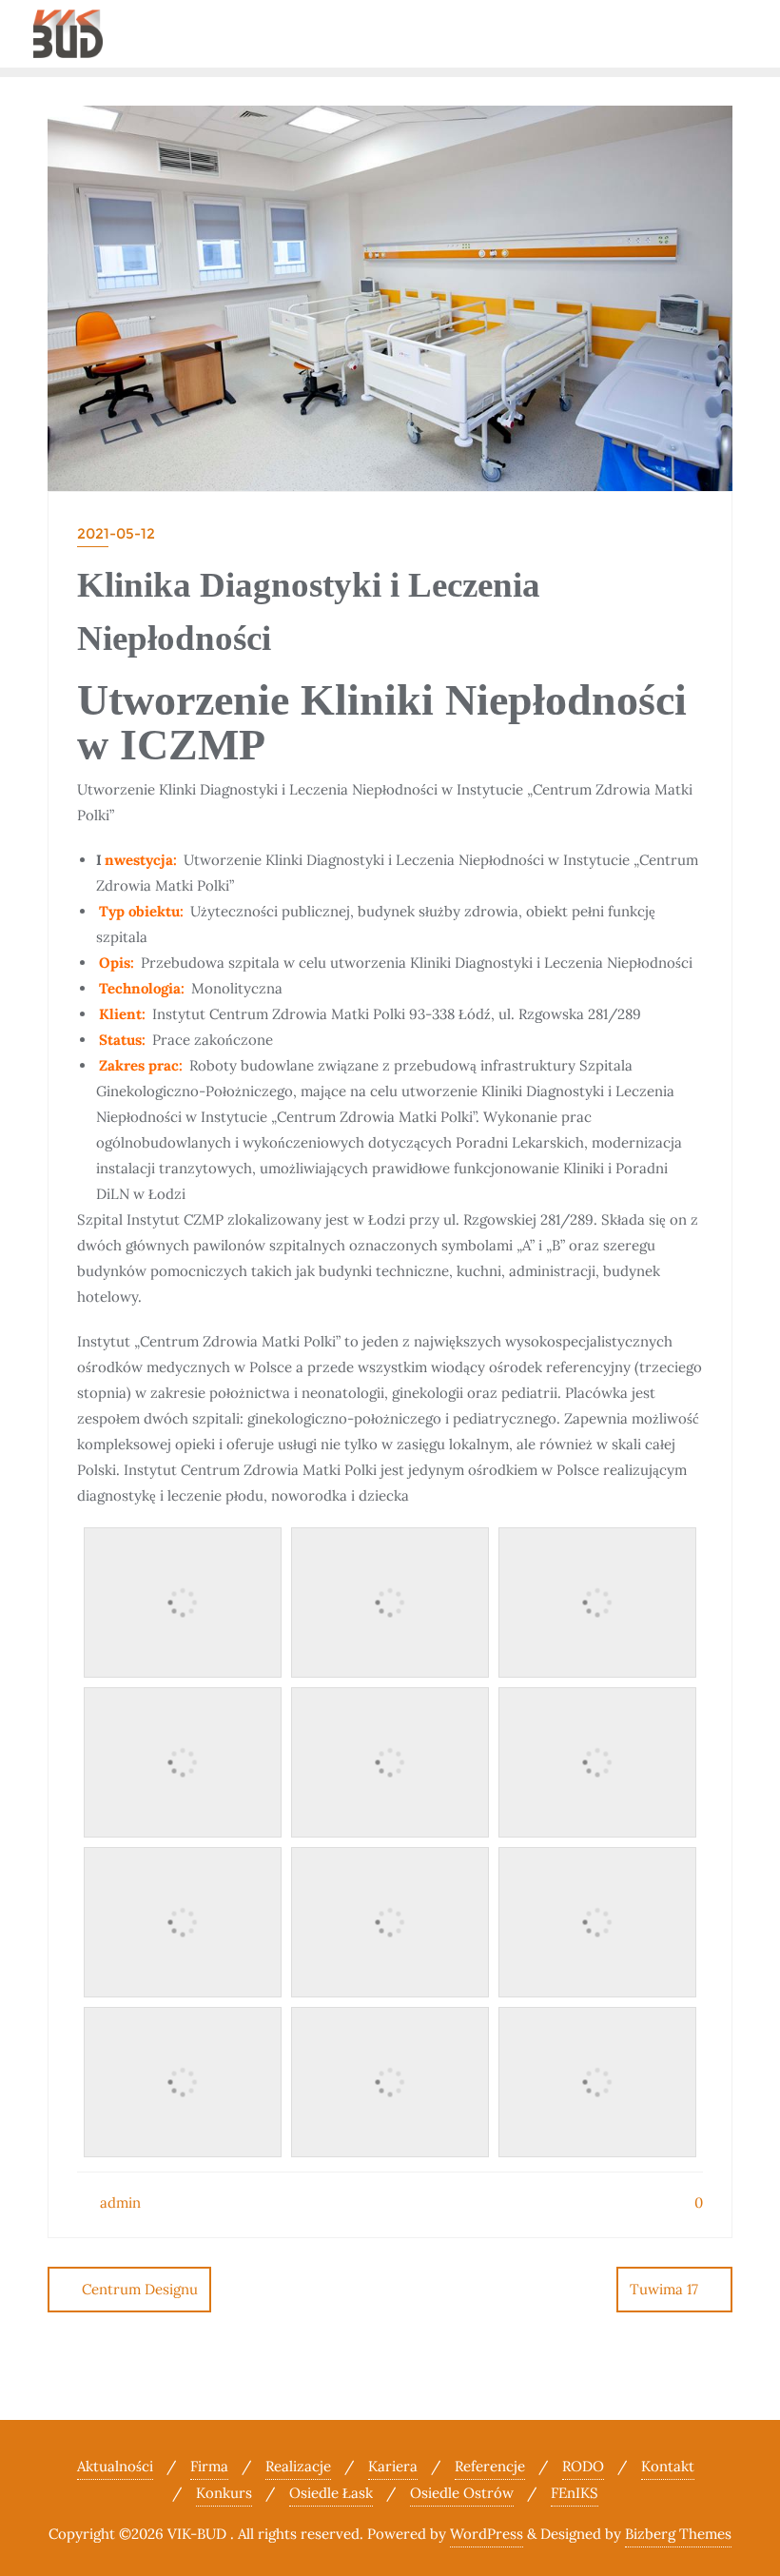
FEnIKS (575, 2493)
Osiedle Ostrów (462, 2493)
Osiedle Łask (331, 2493)
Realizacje (298, 2466)
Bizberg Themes (678, 2534)
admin (118, 2202)
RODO (583, 2466)
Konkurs (224, 2493)
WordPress (487, 2534)
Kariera (393, 2466)
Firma (209, 2466)
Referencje (490, 2466)
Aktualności (115, 2466)
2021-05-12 (116, 533)
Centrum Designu (140, 2289)
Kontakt (668, 2466)
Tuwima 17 (664, 2289)
